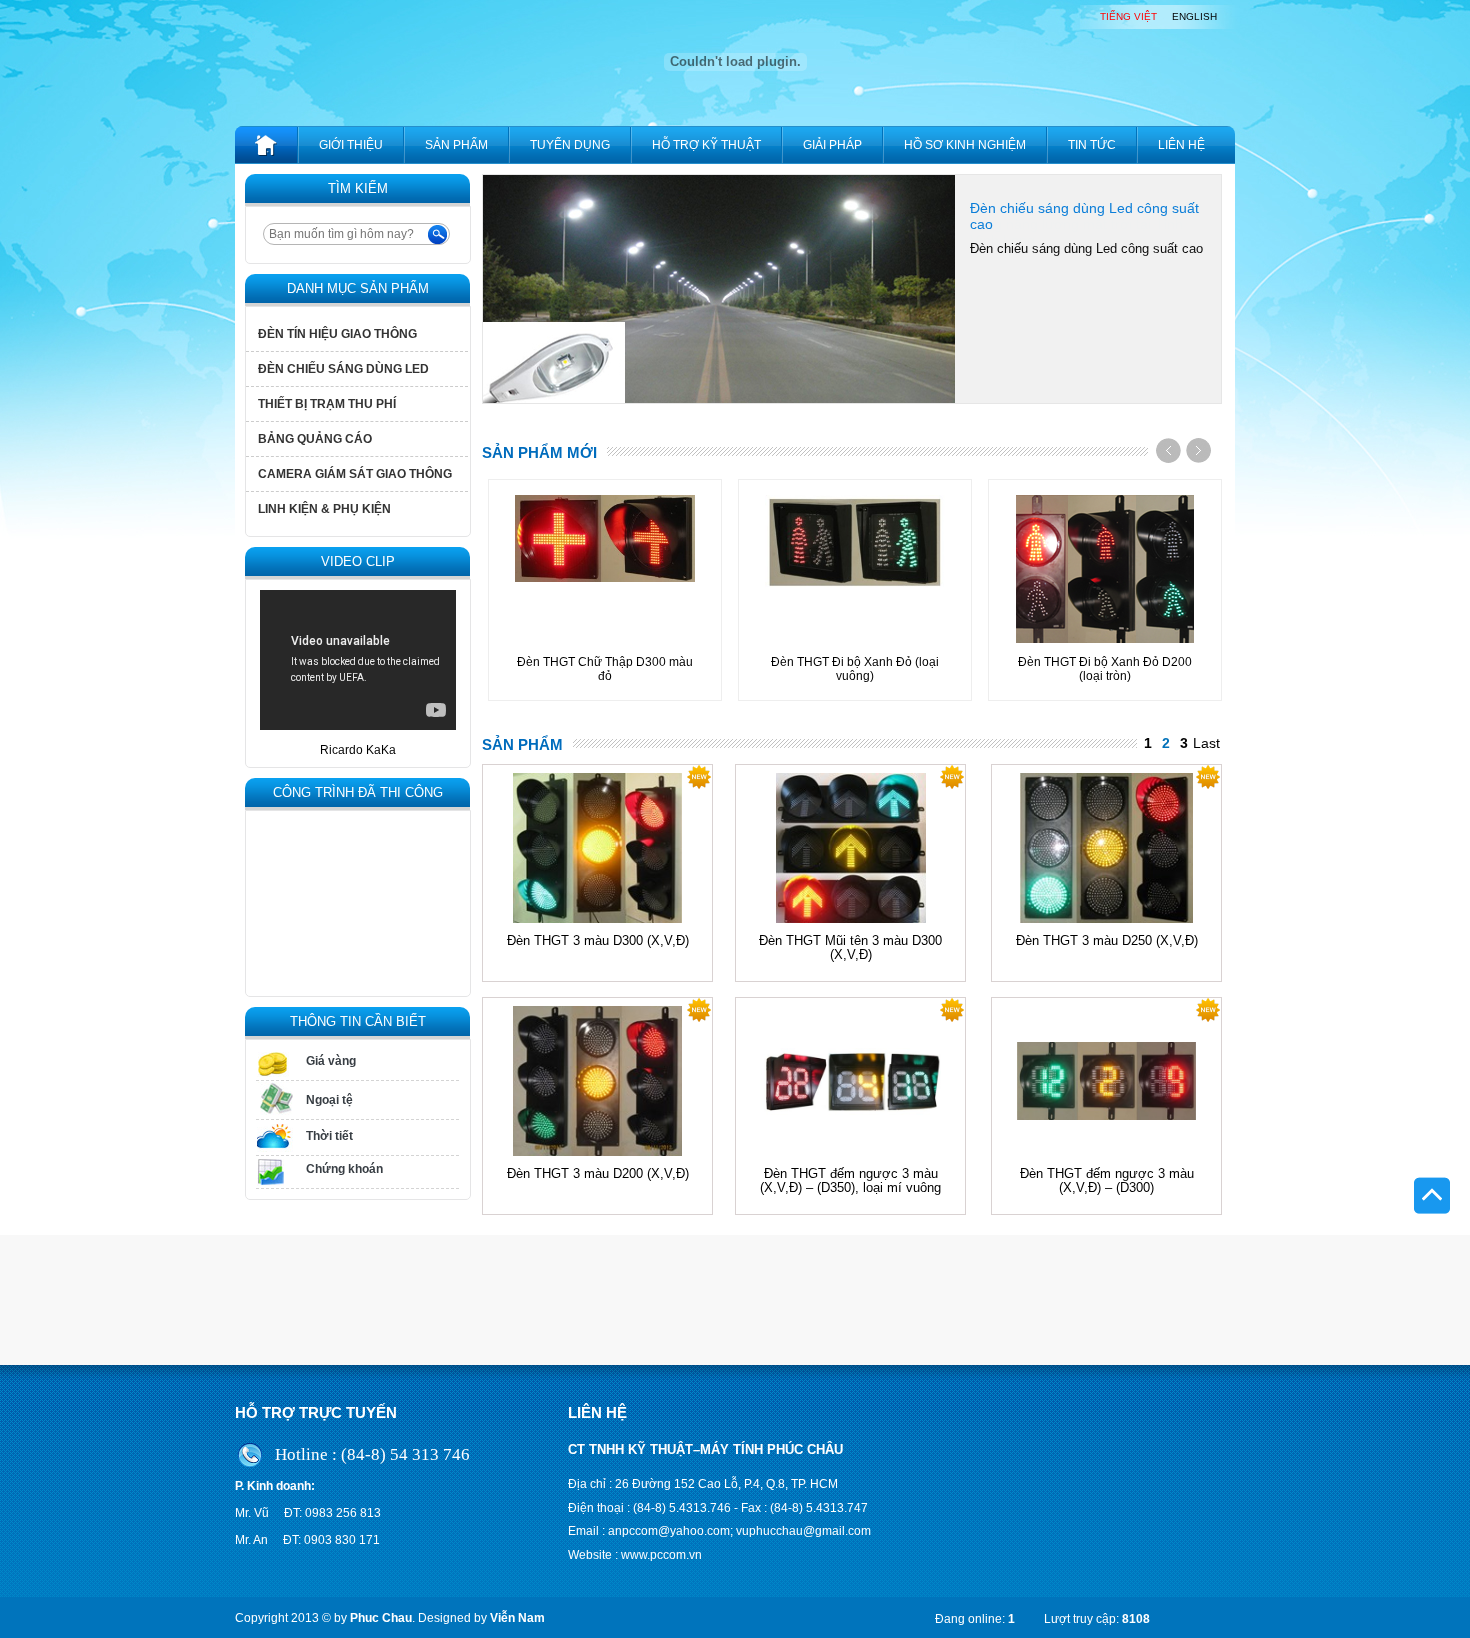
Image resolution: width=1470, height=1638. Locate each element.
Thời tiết (329, 1136)
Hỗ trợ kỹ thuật (706, 145)
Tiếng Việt (1128, 17)
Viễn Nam (517, 1618)
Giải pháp (832, 145)
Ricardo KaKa (358, 750)
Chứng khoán (344, 1169)
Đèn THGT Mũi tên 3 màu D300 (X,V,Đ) (850, 948)
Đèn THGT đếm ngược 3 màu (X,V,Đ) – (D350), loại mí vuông (850, 1181)
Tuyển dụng (570, 145)
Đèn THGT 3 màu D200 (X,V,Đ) (598, 1174)
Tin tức (1092, 145)
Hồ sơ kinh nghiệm (965, 145)
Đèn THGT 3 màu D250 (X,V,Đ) (1107, 941)
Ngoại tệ (329, 1100)
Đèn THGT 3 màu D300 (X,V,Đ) (598, 941)
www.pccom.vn (661, 1555)
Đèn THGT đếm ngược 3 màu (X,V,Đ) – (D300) (1107, 1181)
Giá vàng (331, 1061)
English (1194, 17)
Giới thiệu (351, 145)
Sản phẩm (456, 145)
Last (1206, 743)
